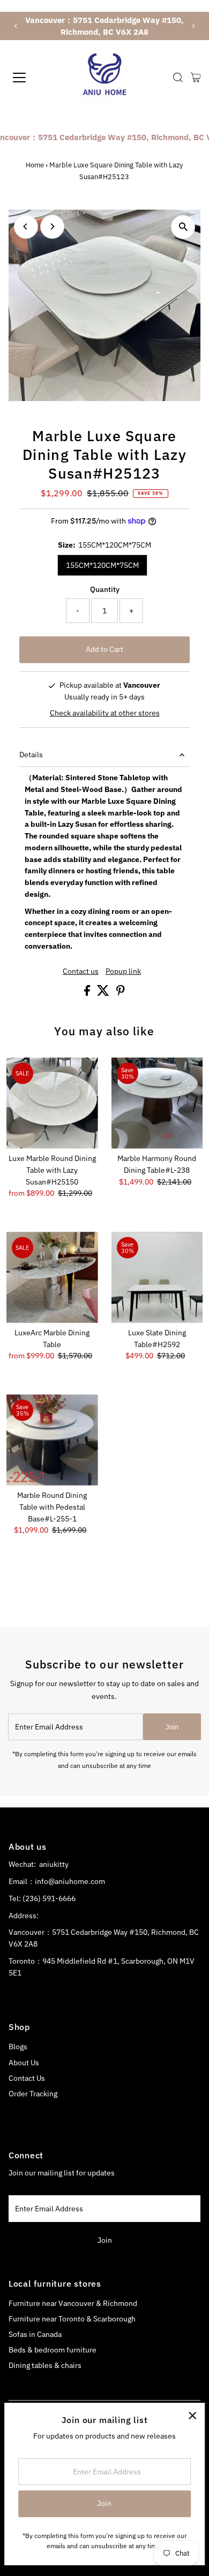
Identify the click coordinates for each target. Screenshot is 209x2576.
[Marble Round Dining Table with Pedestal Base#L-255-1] (52, 1440)
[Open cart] (196, 78)
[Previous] (16, 26)
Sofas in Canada (35, 2334)
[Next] (193, 26)
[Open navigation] (29, 78)
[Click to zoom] (183, 227)
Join (172, 1727)
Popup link (123, 972)
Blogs (18, 2047)
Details (31, 755)
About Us (24, 2063)
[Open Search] (178, 78)
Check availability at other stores (105, 713)
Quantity (105, 589)
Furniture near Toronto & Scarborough (72, 2319)
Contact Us (27, 2078)
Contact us (81, 972)
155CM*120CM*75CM (102, 565)
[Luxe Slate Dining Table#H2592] (157, 1277)
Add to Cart (104, 649)
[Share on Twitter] (104, 993)
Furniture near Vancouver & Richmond (73, 2303)
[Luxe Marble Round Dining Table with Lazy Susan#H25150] (52, 1103)
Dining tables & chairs (45, 2365)
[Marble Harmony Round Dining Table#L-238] (157, 1103)
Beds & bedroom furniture (53, 2350)
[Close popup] (192, 2415)
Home (35, 165)
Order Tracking (33, 2094)
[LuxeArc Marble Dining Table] (52, 1277)
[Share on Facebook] (88, 993)
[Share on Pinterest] (121, 993)
